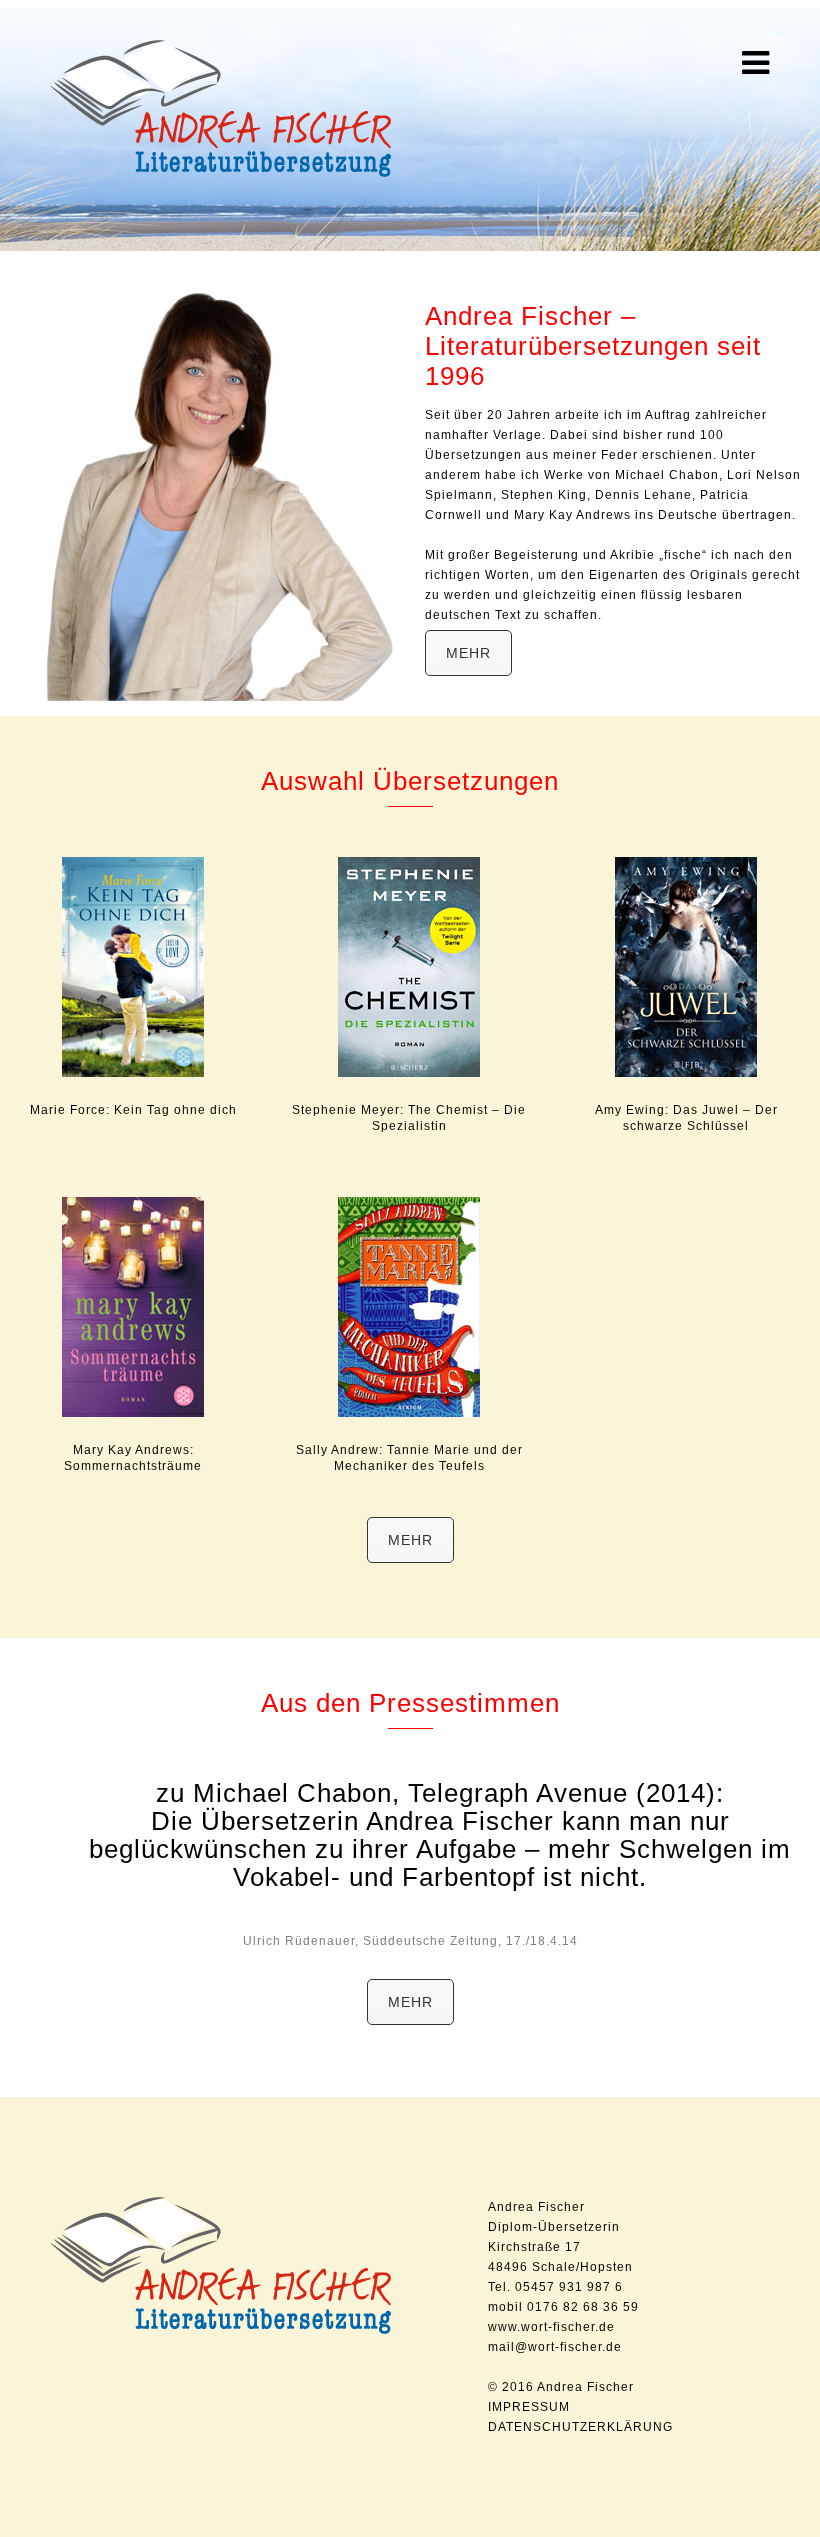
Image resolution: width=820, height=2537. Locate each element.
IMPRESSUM (529, 2407)
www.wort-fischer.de (551, 2327)
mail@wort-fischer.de (555, 2347)
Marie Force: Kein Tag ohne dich (133, 1110)
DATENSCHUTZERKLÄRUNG (580, 2427)
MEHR (468, 653)
